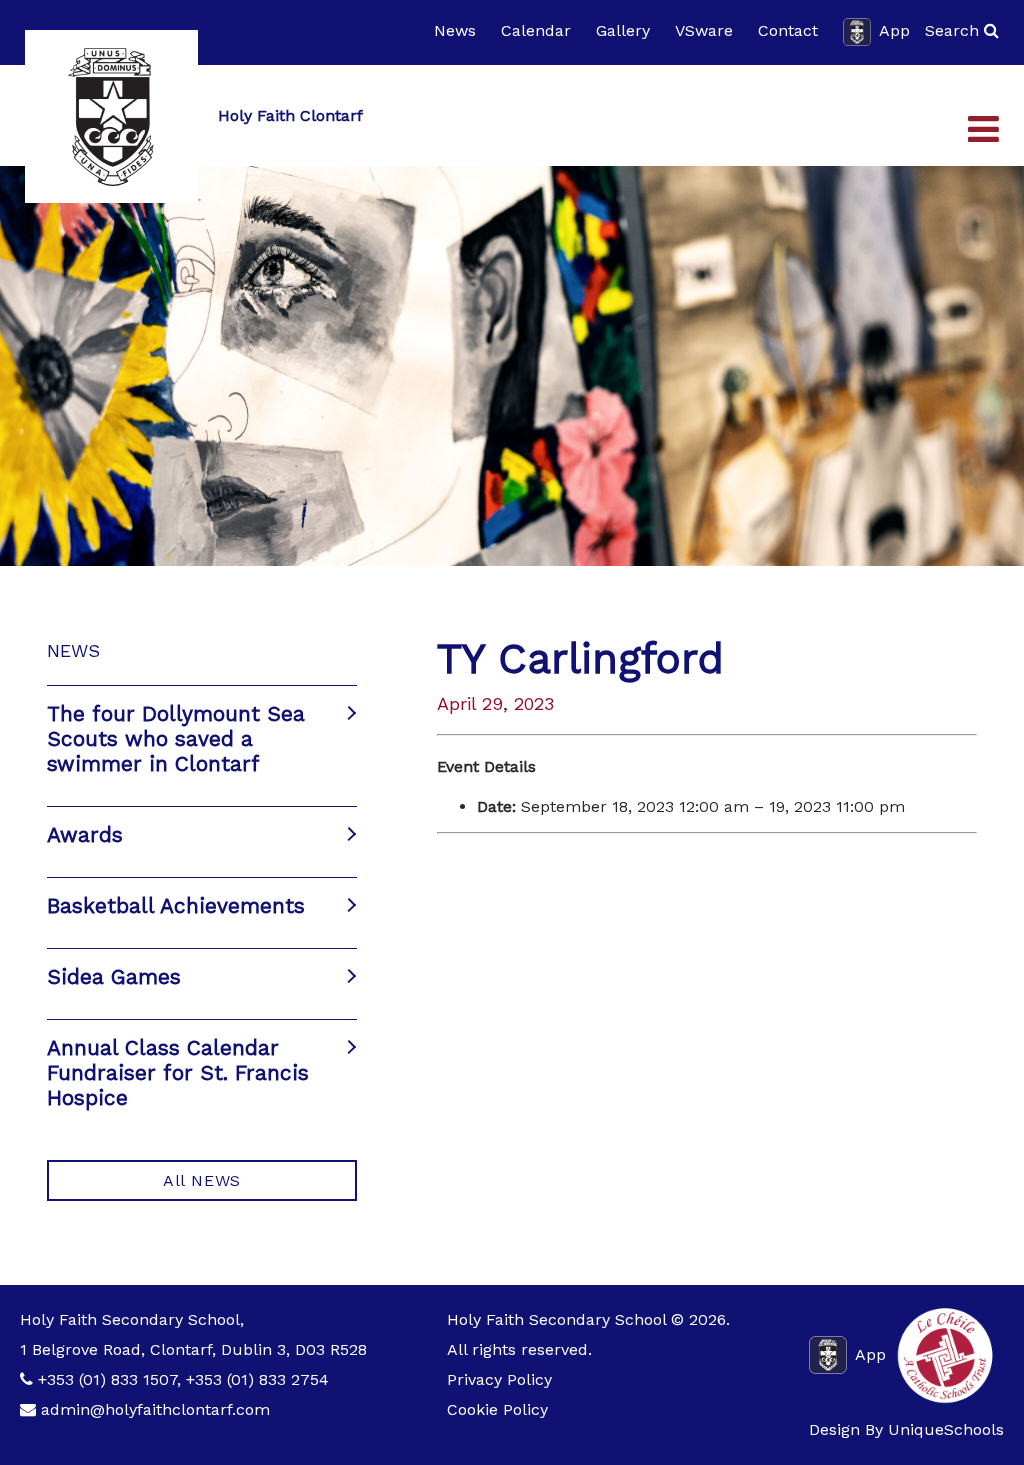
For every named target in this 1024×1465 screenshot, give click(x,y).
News (455, 30)
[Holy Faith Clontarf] (111, 116)
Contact (788, 30)
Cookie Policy (497, 1409)
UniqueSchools (946, 1429)
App (894, 30)
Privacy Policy (499, 1379)
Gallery (623, 30)
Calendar (536, 30)
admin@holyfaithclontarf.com (155, 1409)
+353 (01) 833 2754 (257, 1379)
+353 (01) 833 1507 (107, 1379)
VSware (704, 30)
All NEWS (202, 1180)
